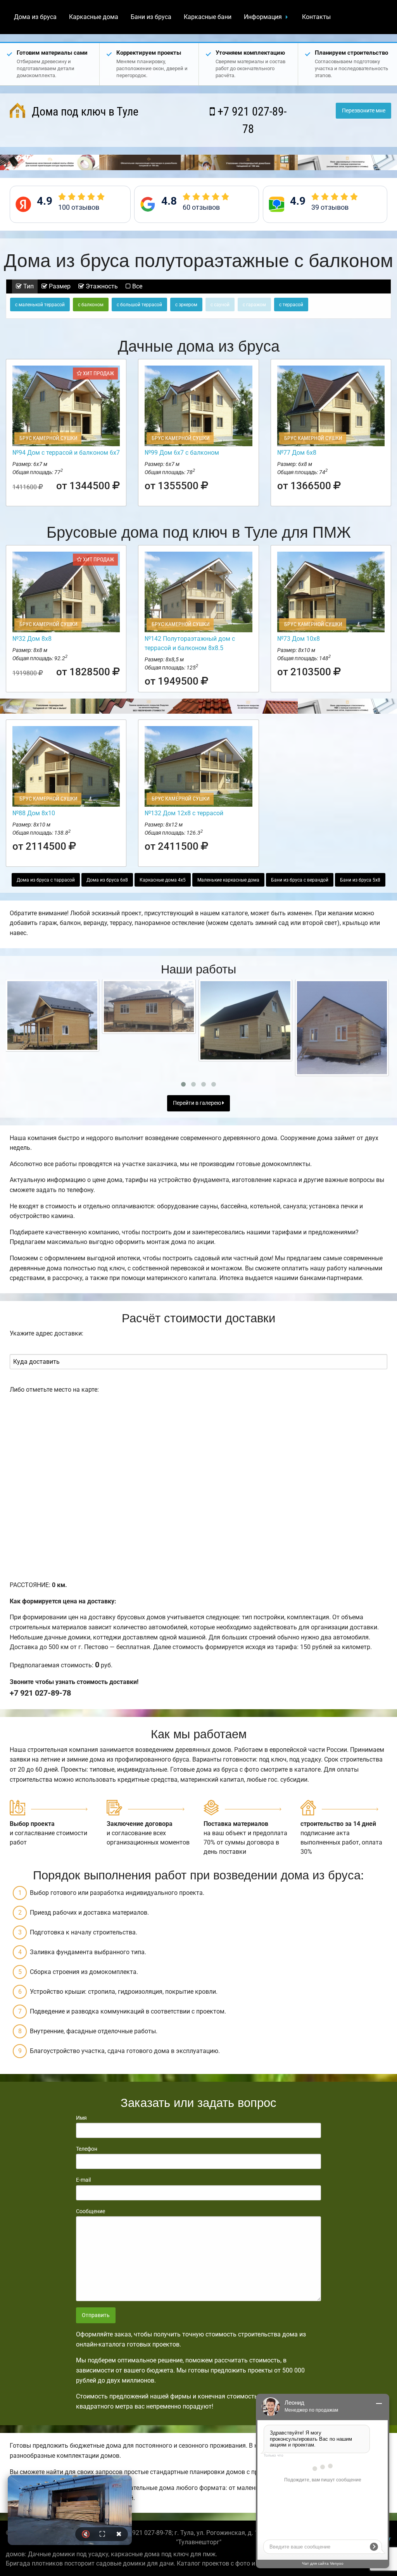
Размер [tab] (59, 286)
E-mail (83, 2180)
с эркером (186, 305)
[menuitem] (35, 17)
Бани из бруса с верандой (300, 880)
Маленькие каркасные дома (228, 880)
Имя (81, 2118)
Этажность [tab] (101, 286)
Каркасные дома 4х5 (163, 880)
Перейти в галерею (198, 1103)
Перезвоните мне (364, 111)
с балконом (91, 305)
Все (136, 286)
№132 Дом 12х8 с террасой (184, 813)
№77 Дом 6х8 (297, 453)
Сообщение (91, 2211)
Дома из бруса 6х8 (107, 880)
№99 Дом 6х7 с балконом (182, 453)
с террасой (291, 305)
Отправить (96, 2315)
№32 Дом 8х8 (32, 639)
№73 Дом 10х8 (299, 639)
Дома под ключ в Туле (84, 111)
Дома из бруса (35, 17)
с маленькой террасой (40, 305)
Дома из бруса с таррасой (46, 880)
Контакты (316, 17)
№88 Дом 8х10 (34, 813)
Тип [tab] (28, 286)
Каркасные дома (94, 17)
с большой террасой (139, 305)
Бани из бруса (151, 17)
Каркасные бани (208, 17)
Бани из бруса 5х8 (360, 880)
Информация (263, 17)
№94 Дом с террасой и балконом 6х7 (66, 453)
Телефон (87, 2149)
